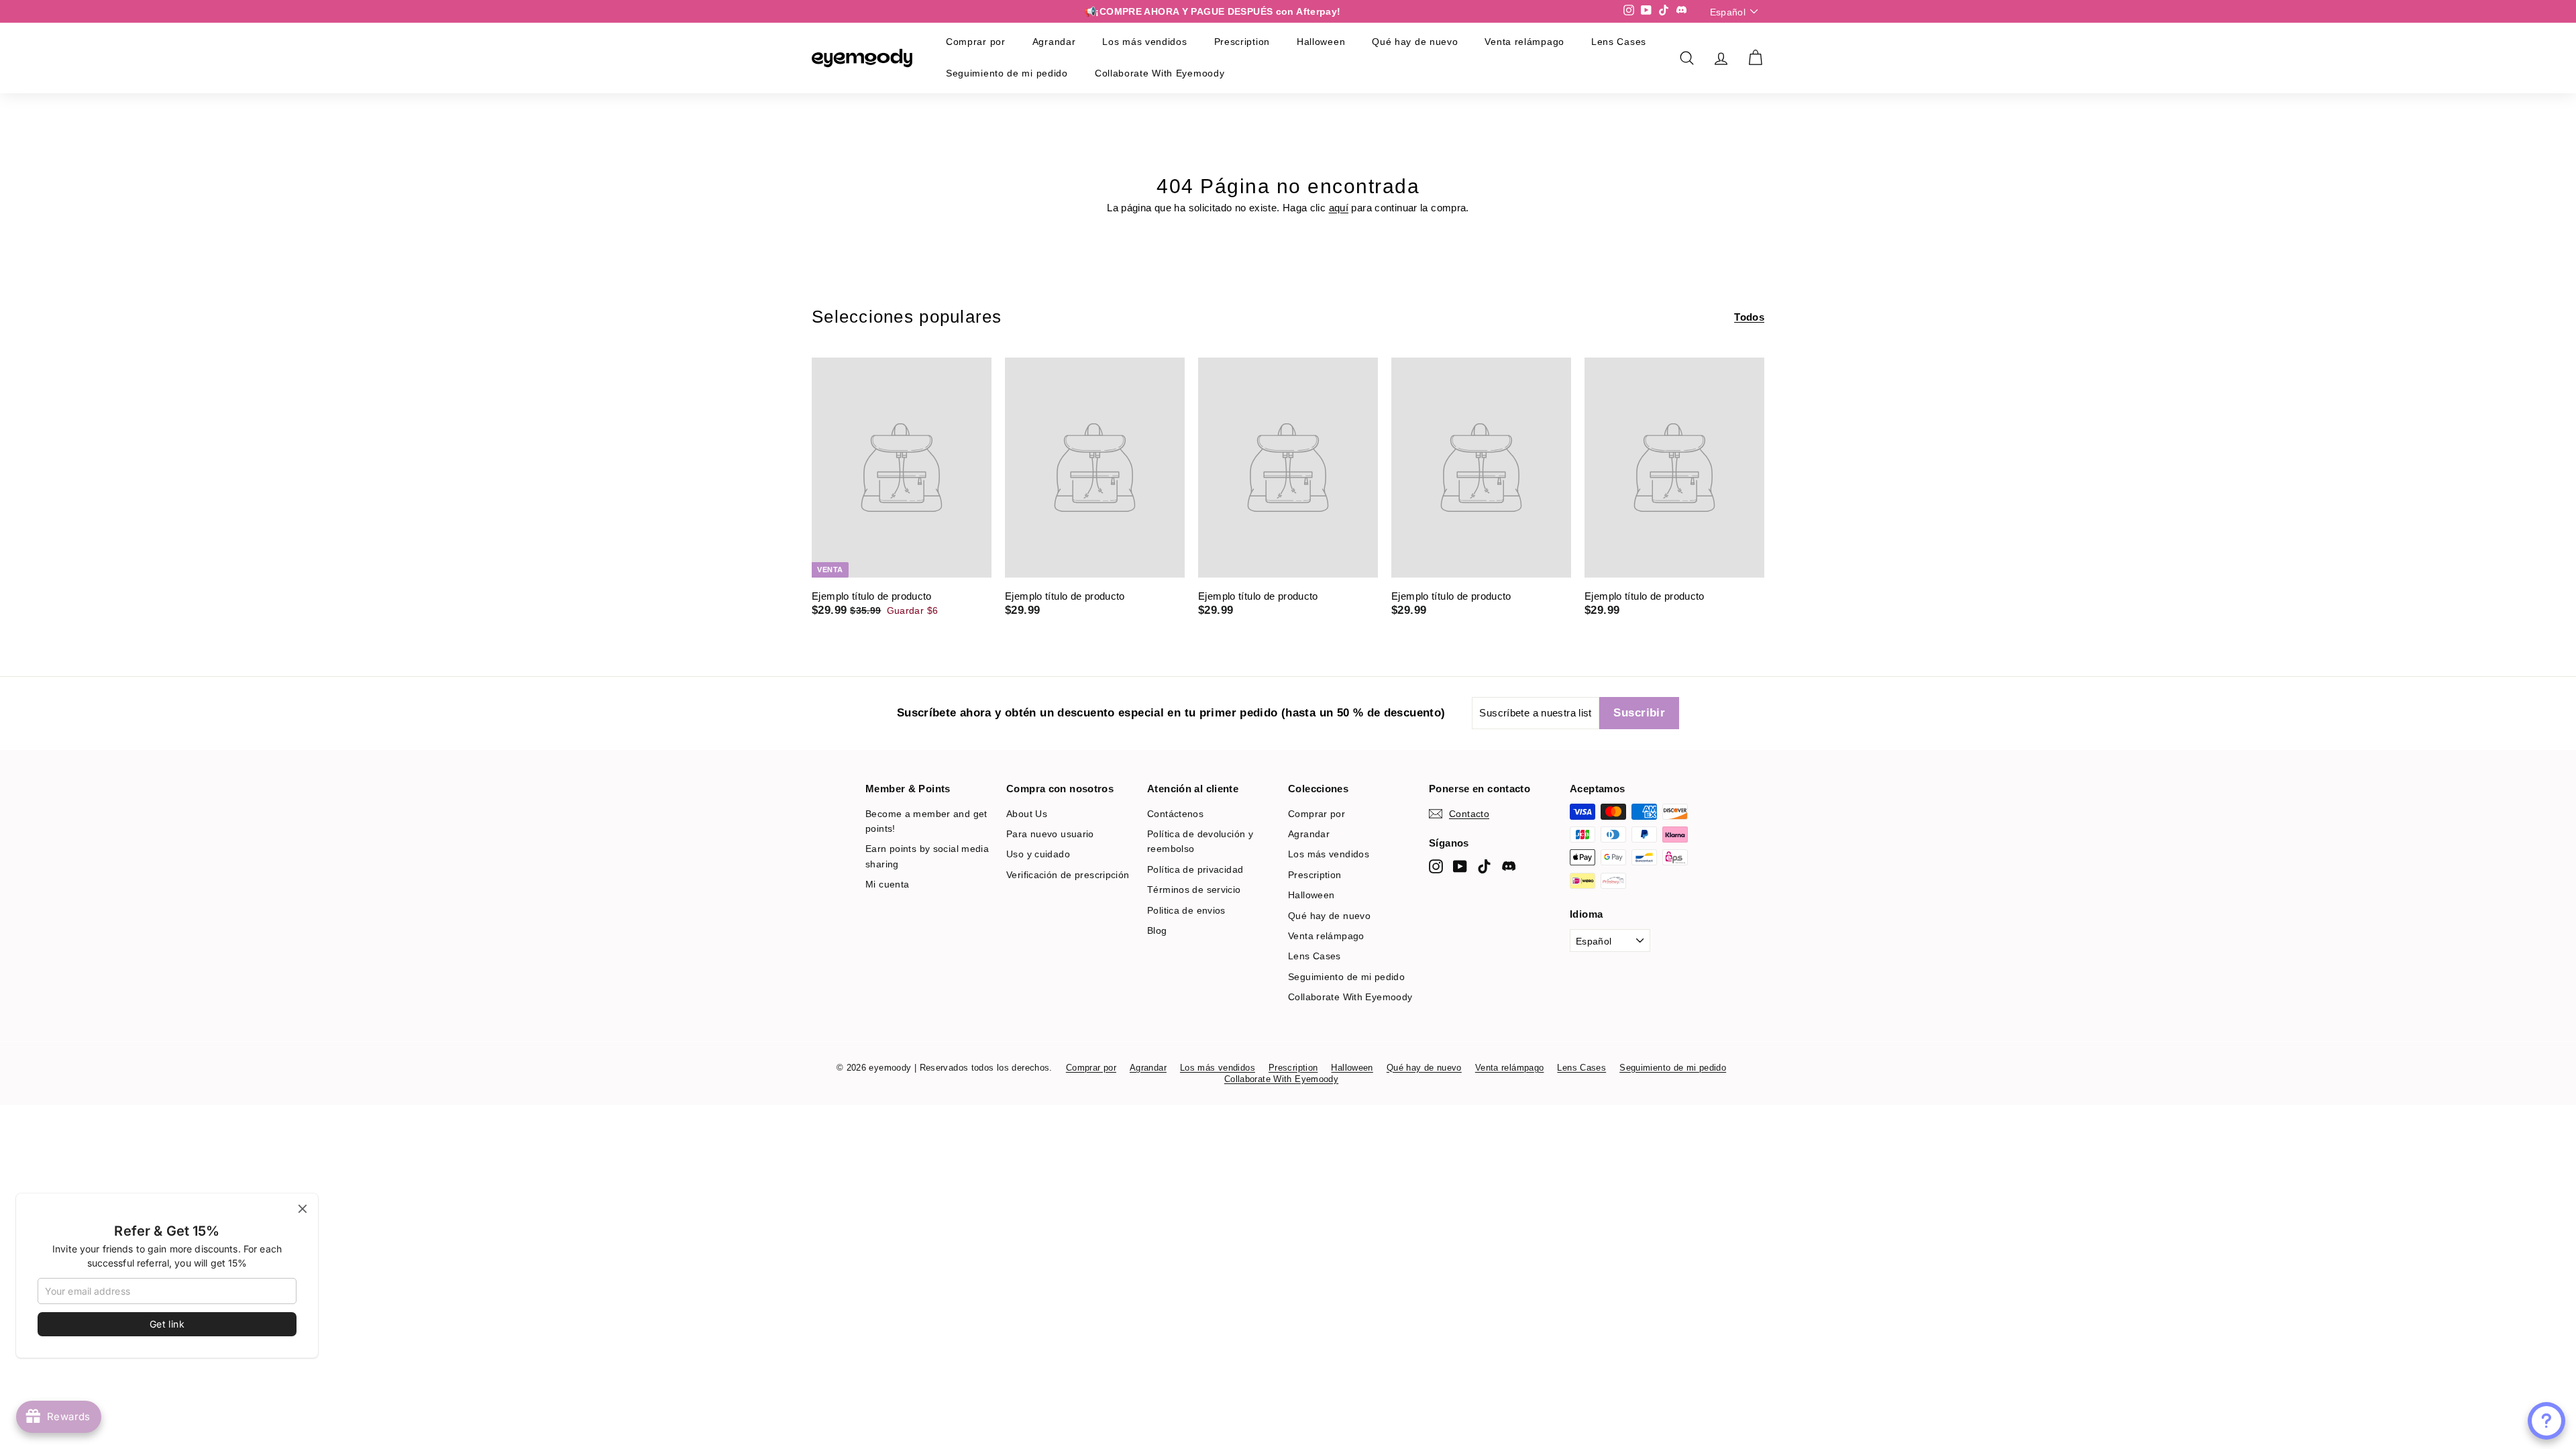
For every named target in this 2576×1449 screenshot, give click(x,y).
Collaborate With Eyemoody (1160, 73)
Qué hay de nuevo (1415, 42)
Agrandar (1054, 42)
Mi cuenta (887, 884)
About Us (1027, 814)
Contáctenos (1175, 814)
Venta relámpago (1524, 42)
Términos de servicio (1194, 890)
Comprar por (976, 42)
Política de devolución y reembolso (1200, 841)
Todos (1749, 317)
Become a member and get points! (926, 821)
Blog (1157, 930)
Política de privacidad (1195, 869)
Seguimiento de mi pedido (1007, 73)
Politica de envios (1186, 910)
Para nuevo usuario (1050, 834)
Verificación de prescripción (1068, 875)
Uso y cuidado (1038, 854)
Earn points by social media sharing (927, 856)
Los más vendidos (1144, 42)
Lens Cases (1619, 42)
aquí (1339, 208)
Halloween (1321, 42)
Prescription (1242, 42)
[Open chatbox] (2546, 1421)
